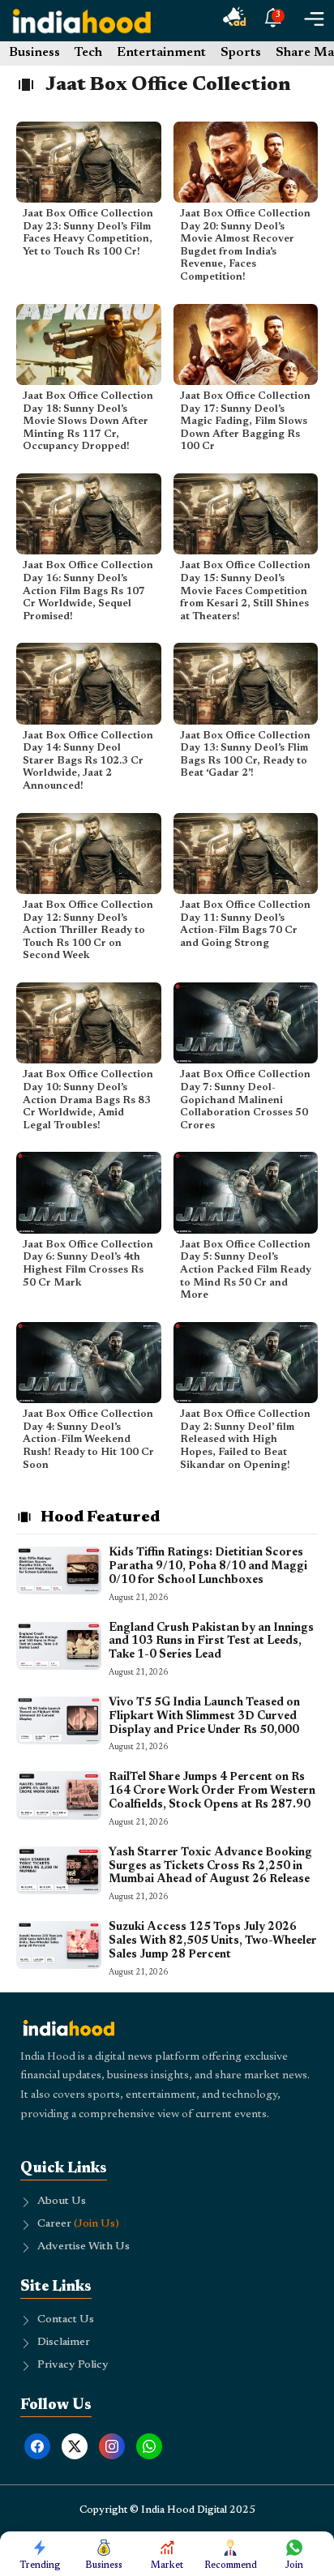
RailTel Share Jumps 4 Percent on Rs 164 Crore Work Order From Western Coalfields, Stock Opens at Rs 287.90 (212, 1791)
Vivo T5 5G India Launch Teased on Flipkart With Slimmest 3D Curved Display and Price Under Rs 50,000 (204, 1717)
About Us (62, 2202)
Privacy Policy (73, 2365)
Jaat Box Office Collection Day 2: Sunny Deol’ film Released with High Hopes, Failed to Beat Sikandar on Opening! (245, 1439)
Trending (40, 2565)
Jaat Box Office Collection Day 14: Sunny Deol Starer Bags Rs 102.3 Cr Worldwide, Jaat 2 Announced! (88, 761)
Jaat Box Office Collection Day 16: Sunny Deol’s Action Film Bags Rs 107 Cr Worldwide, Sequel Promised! (88, 591)
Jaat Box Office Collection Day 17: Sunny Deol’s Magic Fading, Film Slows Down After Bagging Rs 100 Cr (245, 421)
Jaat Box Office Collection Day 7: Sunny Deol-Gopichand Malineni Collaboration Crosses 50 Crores (245, 1100)
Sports (241, 53)
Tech (88, 53)
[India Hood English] (82, 21)
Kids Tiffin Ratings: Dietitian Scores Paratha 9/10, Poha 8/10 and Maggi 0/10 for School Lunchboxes (208, 1567)
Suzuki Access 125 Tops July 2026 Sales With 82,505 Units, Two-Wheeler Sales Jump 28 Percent (213, 1941)
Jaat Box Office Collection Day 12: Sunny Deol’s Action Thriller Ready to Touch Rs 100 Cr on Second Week (88, 930)
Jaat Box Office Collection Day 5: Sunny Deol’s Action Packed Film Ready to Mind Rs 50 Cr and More (246, 1270)
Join (294, 2565)
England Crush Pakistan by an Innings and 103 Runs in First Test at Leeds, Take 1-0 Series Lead (211, 1642)
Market (167, 2565)
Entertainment (161, 53)
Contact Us (66, 2320)
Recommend (231, 2565)
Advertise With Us (83, 2247)
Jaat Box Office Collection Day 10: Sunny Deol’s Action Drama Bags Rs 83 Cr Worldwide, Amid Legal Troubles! (88, 1100)
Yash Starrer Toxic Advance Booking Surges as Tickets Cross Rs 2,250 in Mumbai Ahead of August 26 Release (210, 1867)
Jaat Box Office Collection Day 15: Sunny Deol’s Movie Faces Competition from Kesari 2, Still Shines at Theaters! (245, 591)
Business (34, 53)
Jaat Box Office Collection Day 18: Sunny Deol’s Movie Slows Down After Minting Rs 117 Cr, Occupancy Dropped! (88, 421)
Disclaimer (64, 2343)
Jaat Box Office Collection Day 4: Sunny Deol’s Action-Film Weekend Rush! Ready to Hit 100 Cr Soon (88, 1439)
